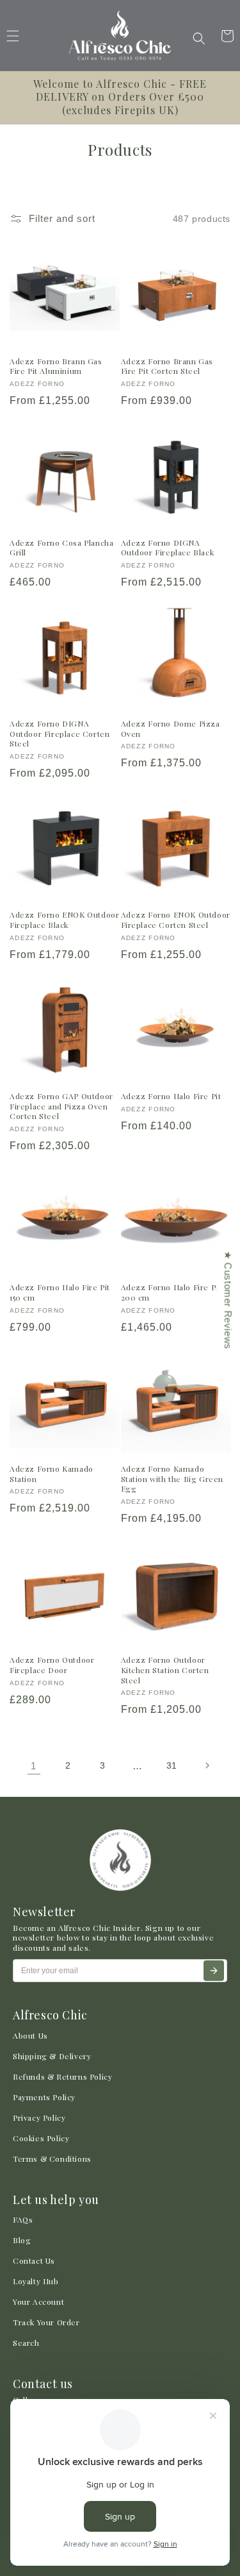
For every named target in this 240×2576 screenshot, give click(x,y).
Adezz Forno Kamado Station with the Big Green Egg (172, 1479)
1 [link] (34, 1766)
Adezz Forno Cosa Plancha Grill (61, 548)
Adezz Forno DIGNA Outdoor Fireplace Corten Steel (60, 734)
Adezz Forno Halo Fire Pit (171, 1096)
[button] (199, 38)
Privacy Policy (39, 2117)
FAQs (23, 2219)
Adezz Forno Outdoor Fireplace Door (52, 1665)
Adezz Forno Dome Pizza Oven (171, 729)
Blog (22, 2240)
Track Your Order (46, 2322)
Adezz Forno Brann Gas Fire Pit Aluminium (56, 366)
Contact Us (34, 2260)
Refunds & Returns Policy (62, 2076)
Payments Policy (44, 2097)
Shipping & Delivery (52, 2056)
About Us (30, 2035)
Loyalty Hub (36, 2281)
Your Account (38, 2302)
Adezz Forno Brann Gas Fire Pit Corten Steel (167, 366)
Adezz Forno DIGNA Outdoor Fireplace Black (168, 548)
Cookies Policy (41, 2138)
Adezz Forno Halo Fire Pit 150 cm (60, 1292)
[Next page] (207, 1765)
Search (26, 2343)
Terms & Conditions (52, 2159)
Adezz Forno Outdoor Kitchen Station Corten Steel (165, 1670)
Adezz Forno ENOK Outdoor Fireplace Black (64, 920)
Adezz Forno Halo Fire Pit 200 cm (171, 1292)
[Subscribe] (214, 1971)
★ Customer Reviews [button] (228, 1300)
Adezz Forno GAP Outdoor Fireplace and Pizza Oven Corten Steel (61, 1106)
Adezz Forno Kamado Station (52, 1474)
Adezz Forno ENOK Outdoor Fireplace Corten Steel (176, 920)
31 (172, 1765)
